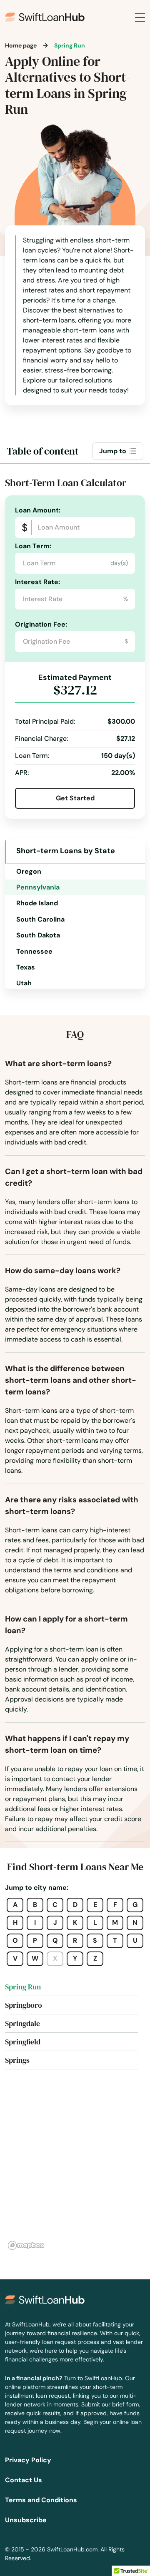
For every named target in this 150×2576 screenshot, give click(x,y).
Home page (21, 45)
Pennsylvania (38, 887)
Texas (26, 967)
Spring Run (23, 1987)
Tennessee (34, 951)
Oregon (29, 871)
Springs (17, 2060)
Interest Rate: (37, 582)
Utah (24, 983)
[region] (75, 2169)
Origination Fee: (41, 624)
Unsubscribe (26, 2520)
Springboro (24, 2005)
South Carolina (40, 919)
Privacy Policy (28, 2460)
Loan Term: (33, 546)
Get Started (75, 798)
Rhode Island (37, 903)
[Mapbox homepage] (26, 2245)
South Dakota (38, 935)
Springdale (22, 2023)
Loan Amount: (38, 510)
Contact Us (24, 2480)
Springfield (23, 2042)
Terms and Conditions (41, 2500)
